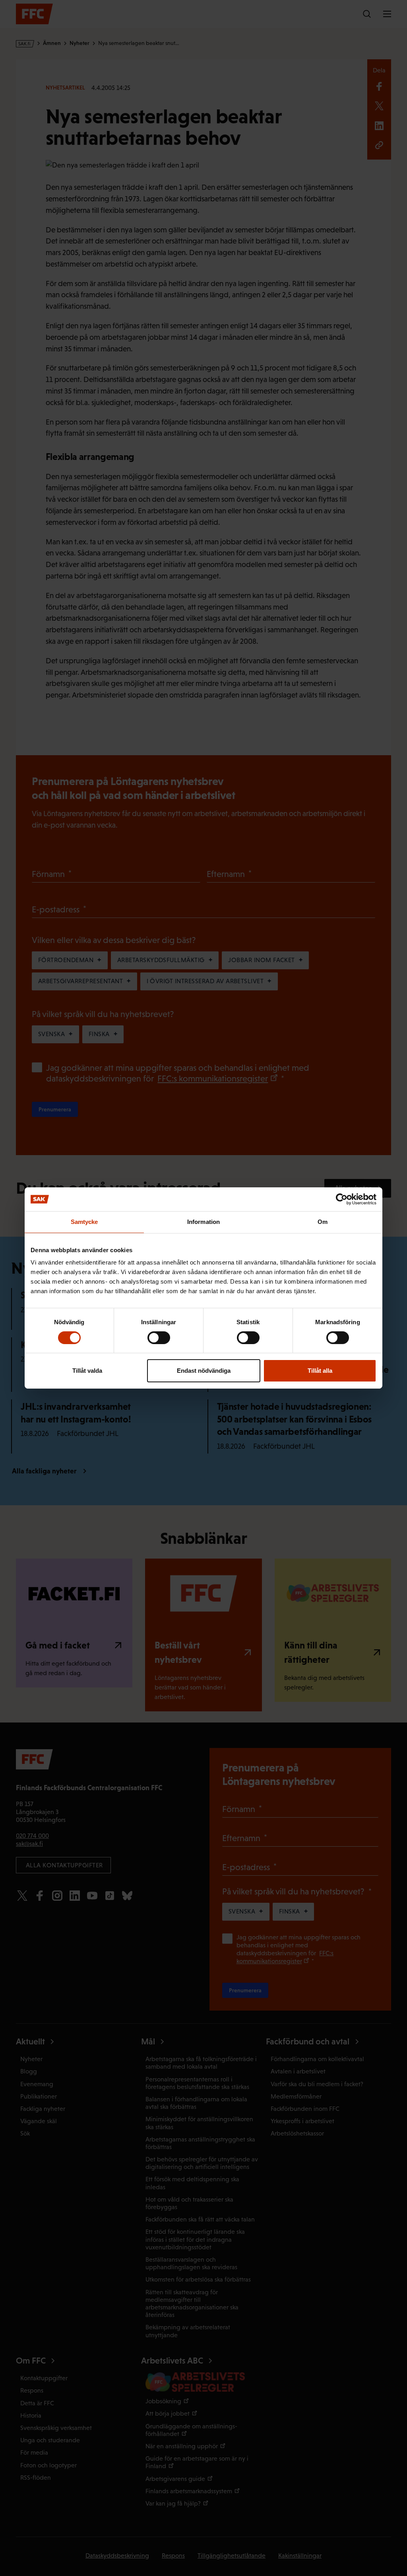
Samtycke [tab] (84, 1222)
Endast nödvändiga (204, 1371)
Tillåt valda (87, 1371)
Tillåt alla (320, 1371)
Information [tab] (203, 1222)
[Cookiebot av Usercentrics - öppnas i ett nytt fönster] (342, 1199)
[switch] (159, 1338)
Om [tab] (323, 1222)
